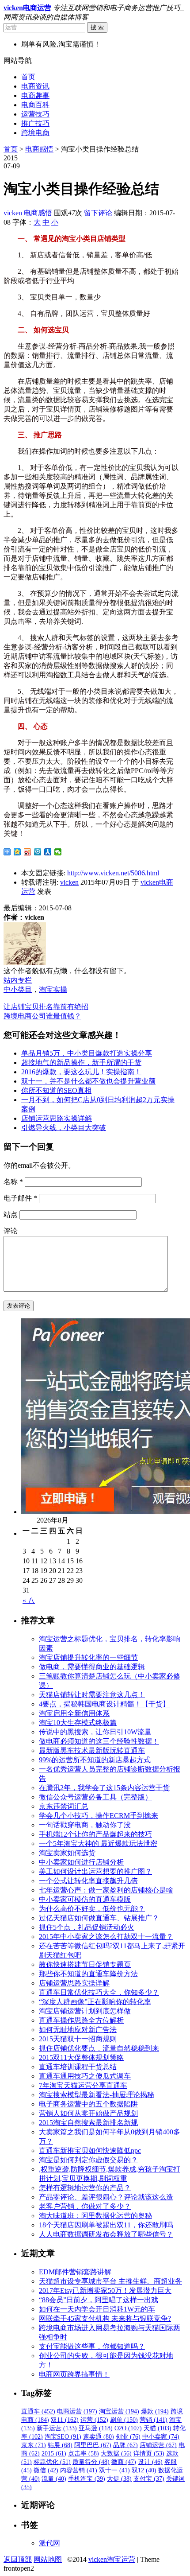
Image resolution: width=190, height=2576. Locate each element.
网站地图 (48, 2559)
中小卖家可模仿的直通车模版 (85, 1899)
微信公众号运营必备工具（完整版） (95, 1797)
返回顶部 (18, 2559)
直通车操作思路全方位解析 (81, 2020)
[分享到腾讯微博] (38, 852)
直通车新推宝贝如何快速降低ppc (90, 2151)
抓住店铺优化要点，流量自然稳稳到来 (99, 2048)
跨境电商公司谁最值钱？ (42, 1016)
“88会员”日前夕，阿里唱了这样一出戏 (99, 2300)
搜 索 (97, 27)
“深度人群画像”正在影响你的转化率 (95, 2002)
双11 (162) (65, 2420)
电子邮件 (20, 1198)
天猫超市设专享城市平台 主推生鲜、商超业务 (110, 2281)
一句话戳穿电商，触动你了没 (85, 1825)
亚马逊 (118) (96, 2428)
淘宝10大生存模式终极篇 (78, 1723)
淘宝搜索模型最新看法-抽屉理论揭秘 (97, 2095)
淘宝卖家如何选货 (67, 1853)
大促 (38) (119, 2479)
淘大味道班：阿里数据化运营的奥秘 (95, 2216)
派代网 (49, 2543)
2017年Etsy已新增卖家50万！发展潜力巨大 (105, 2290)
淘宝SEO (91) (63, 2437)
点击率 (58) (84, 2454)
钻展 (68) (60, 2445)
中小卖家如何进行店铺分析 (81, 1862)
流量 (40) (54, 2479)
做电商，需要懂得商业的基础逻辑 (92, 1667)
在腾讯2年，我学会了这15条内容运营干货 (104, 1788)
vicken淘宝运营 (112, 2559)
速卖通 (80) (99, 2437)
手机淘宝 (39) (87, 2479)
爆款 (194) (155, 2411)
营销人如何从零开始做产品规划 (88, 2113)
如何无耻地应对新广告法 (78, 2030)
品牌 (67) (125, 2445)
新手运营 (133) (57, 2428)
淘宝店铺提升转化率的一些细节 (88, 1657)
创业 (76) (128, 2437)
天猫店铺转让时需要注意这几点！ (92, 1695)
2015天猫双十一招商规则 (78, 2039)
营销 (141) (154, 2420)
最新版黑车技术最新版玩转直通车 (92, 1750)
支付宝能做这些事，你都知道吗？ (92, 2346)
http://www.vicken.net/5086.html (113, 873)
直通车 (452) (38, 2411)
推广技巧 (35, 123)
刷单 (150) (124, 2420)
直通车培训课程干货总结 (78, 2067)
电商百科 (35, 105)
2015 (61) (54, 2454)
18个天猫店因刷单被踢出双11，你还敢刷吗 (106, 2225)
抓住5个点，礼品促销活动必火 (87, 1927)
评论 (11, 1231)
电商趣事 (35, 95)
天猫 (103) (158, 2428)
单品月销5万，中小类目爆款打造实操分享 (87, 1053)
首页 (28, 77)
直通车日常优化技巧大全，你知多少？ (99, 1992)
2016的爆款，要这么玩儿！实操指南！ (81, 1072)
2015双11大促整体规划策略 (81, 2057)
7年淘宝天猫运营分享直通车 (83, 2085)
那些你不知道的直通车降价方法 (88, 1974)
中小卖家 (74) (161, 2437)
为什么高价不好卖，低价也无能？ (92, 1909)
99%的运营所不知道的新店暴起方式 (95, 1760)
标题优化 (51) (52, 2462)
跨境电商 (35, 133)
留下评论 (98, 213)
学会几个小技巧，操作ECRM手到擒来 (99, 1816)
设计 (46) (150, 2462)
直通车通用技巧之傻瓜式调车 (85, 2076)
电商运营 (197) (77, 2411)
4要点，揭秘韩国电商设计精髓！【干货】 (104, 1704)
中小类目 (18, 989)
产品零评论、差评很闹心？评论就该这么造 (106, 2197)
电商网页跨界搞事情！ (74, 2374)
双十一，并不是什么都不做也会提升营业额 (88, 1081)
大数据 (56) (116, 2454)
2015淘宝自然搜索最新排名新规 (88, 2123)
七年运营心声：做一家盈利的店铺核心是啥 (106, 1890)
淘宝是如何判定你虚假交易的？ (88, 2160)
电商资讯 (35, 86)
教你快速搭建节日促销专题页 (85, 1964)
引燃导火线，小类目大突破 (64, 1128)
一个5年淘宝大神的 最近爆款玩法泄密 (98, 1844)
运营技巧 (35, 114)
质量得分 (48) (91, 2462)
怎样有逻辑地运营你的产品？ (85, 2188)
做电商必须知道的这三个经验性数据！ (99, 1741)
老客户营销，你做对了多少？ (85, 2206)
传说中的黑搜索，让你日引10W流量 (95, 1732)
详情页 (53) (149, 2454)
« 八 (29, 1600)
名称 (13, 1182)
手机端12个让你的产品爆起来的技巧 (95, 1834)
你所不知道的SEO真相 (56, 1090)
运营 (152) (94, 2420)
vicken (13, 213)
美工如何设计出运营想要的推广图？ (95, 1871)
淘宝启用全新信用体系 (74, 1713)
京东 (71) (34, 2445)
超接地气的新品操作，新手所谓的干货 (81, 1063)
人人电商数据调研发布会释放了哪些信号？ (106, 2234)
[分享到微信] (58, 852)
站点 (11, 1214)
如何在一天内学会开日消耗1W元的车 (97, 2309)
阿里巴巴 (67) (93, 2445)
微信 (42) (46, 2470)
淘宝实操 (53, 989)
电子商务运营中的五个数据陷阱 (88, 2104)
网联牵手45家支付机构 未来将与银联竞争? (105, 2318)
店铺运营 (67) (158, 2445)
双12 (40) (144, 2470)
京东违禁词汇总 (64, 1806)
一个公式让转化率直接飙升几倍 (88, 1881)
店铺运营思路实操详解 (57, 1118)
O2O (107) (128, 2428)
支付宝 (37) (149, 2479)
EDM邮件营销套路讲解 (75, 2272)
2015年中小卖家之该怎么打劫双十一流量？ (106, 1937)
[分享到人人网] (48, 852)
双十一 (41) (114, 2470)
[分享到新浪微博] (28, 852)
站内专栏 (18, 980)
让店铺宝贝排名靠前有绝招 (46, 1007)
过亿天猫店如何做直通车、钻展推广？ (99, 1918)
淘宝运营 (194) (119, 2411)
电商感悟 (39, 149)
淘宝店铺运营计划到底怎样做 (85, 2011)
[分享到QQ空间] (17, 852)
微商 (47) (124, 2462)
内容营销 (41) (79, 2470)
